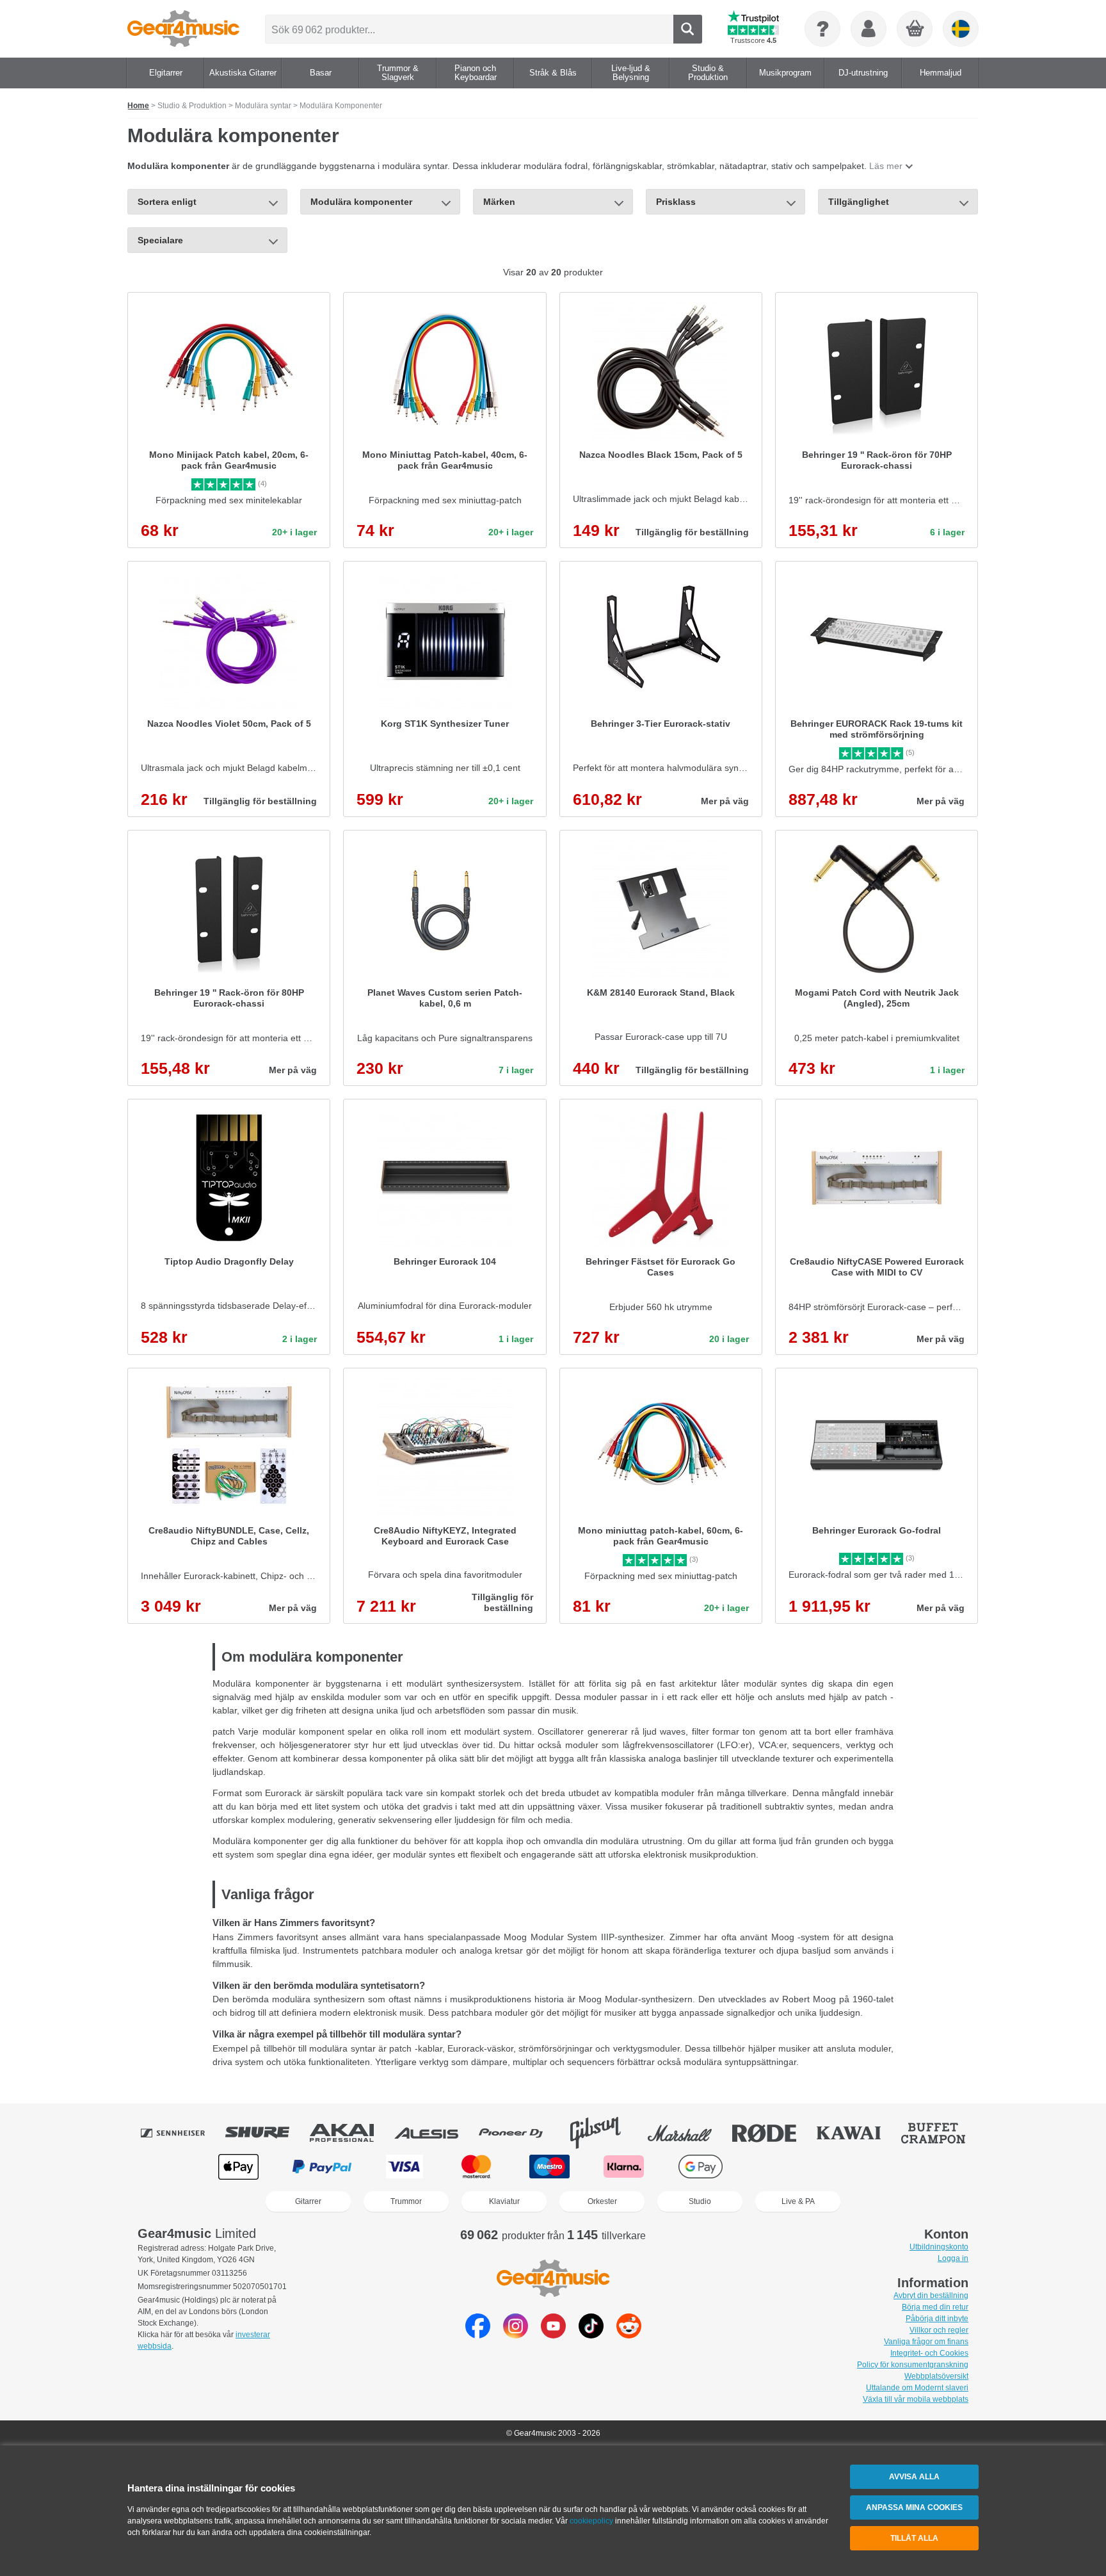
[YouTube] (553, 2335)
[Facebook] (478, 2335)
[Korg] (915, 29)
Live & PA (798, 2201)
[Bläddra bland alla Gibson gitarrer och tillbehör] (604, 2133)
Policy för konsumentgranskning (913, 2365)
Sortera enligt (167, 202)
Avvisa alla (914, 2477)
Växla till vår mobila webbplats (916, 2399)
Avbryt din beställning (931, 2296)
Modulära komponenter (361, 202)
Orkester (602, 2201)
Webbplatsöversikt (936, 2376)
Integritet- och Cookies (929, 2353)
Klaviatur (504, 2201)
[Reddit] (629, 2335)
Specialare (160, 240)
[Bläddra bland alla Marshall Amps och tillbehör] (689, 2133)
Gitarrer (308, 2201)
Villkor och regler (939, 2330)
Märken (499, 202)
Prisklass (676, 202)
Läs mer (886, 166)
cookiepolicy (591, 2521)
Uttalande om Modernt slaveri (917, 2388)
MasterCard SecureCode (784, 2167)
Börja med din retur (935, 2307)
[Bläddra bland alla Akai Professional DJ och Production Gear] (351, 2133)
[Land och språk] (961, 29)
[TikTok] (591, 2335)
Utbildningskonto (939, 2247)
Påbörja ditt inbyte (937, 2319)
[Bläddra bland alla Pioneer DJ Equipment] (520, 2133)
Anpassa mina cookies (914, 2507)
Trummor (406, 2201)
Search (688, 29)
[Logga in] (869, 29)
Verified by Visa (866, 2167)
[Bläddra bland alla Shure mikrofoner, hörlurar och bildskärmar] (266, 2133)
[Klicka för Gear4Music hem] (183, 29)
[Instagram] (516, 2335)
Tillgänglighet (859, 202)
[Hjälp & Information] (822, 29)
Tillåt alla (914, 2538)
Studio (700, 2201)
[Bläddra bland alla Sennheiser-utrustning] (182, 2133)
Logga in (953, 2258)
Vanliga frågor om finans (926, 2342)
